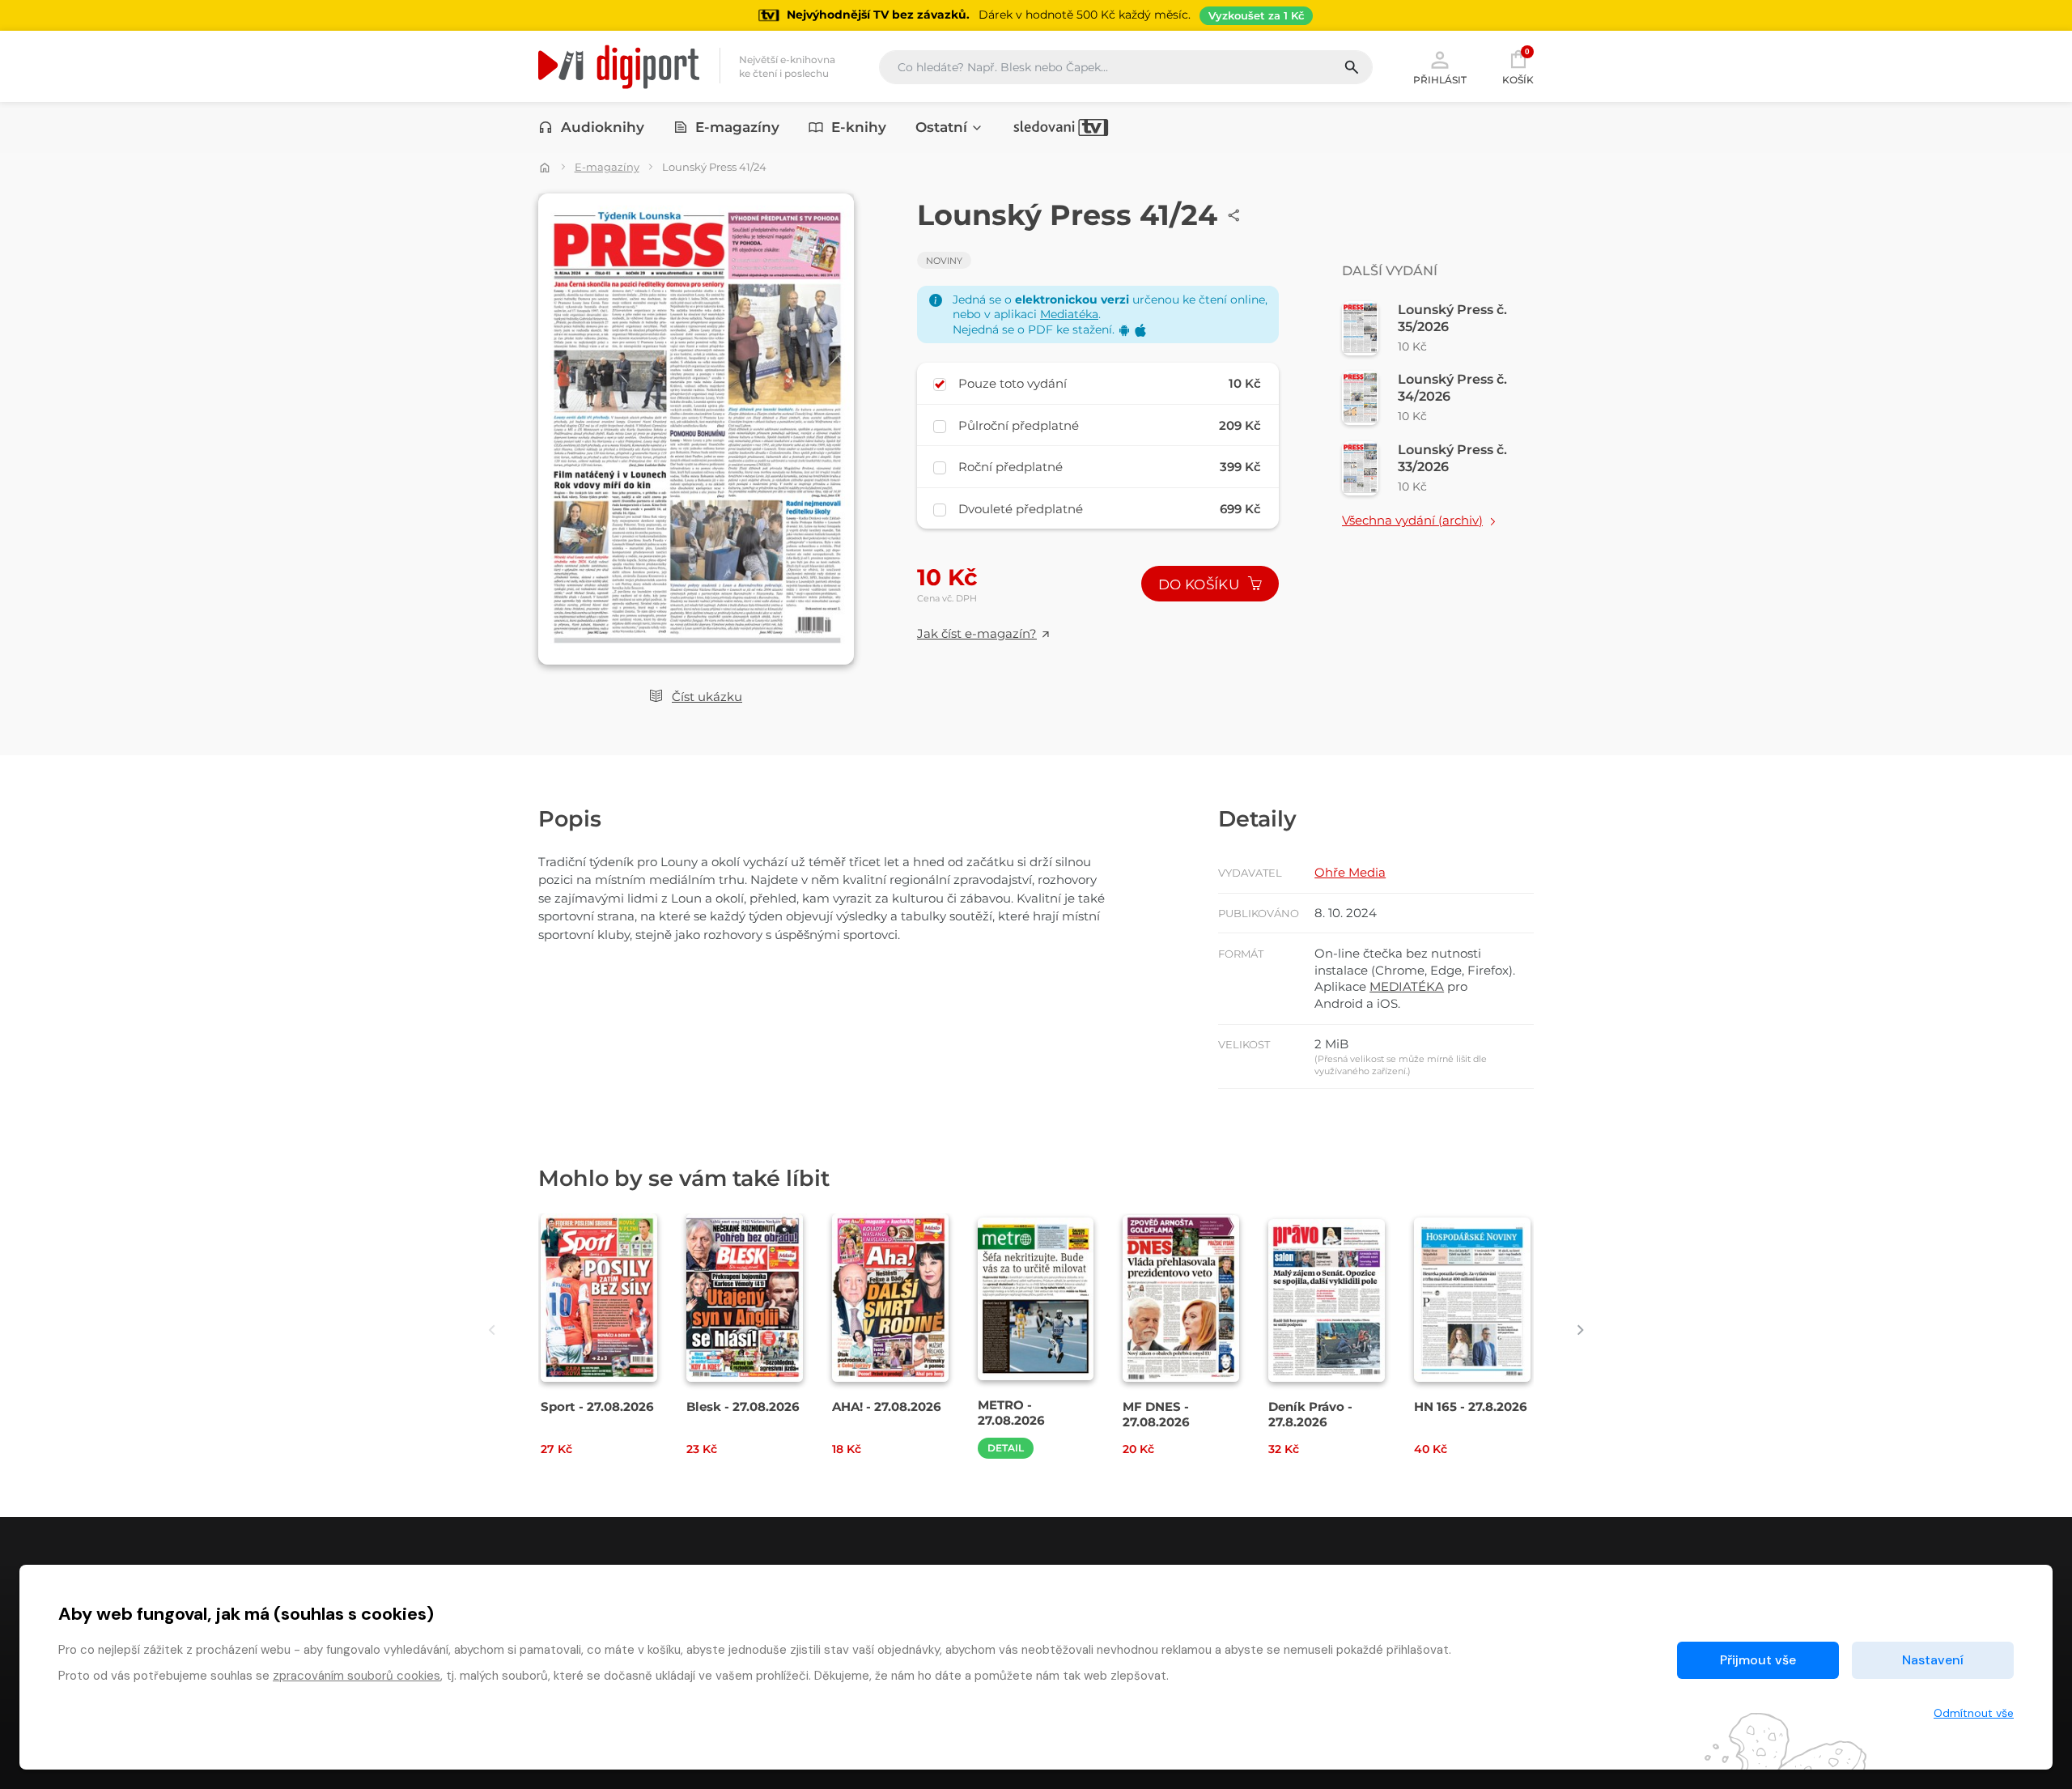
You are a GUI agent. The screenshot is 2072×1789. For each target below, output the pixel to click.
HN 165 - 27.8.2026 (1471, 1407)
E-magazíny (737, 127)
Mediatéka (1069, 314)
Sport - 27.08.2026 (597, 1407)
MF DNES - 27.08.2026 (1156, 1414)
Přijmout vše (1758, 1660)
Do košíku (1200, 584)
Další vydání (1390, 271)
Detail (1006, 1448)
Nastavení (1933, 1660)
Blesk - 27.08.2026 (743, 1407)
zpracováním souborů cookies (357, 1676)
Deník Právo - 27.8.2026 (1310, 1414)
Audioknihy (603, 127)
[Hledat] (1358, 67)
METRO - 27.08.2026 (1011, 1413)
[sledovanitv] (1061, 127)
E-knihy (859, 127)
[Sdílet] (1234, 215)
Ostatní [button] (941, 127)
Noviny (944, 261)
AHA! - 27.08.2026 (887, 1407)
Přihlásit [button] (1440, 79)
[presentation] (492, 1330)
